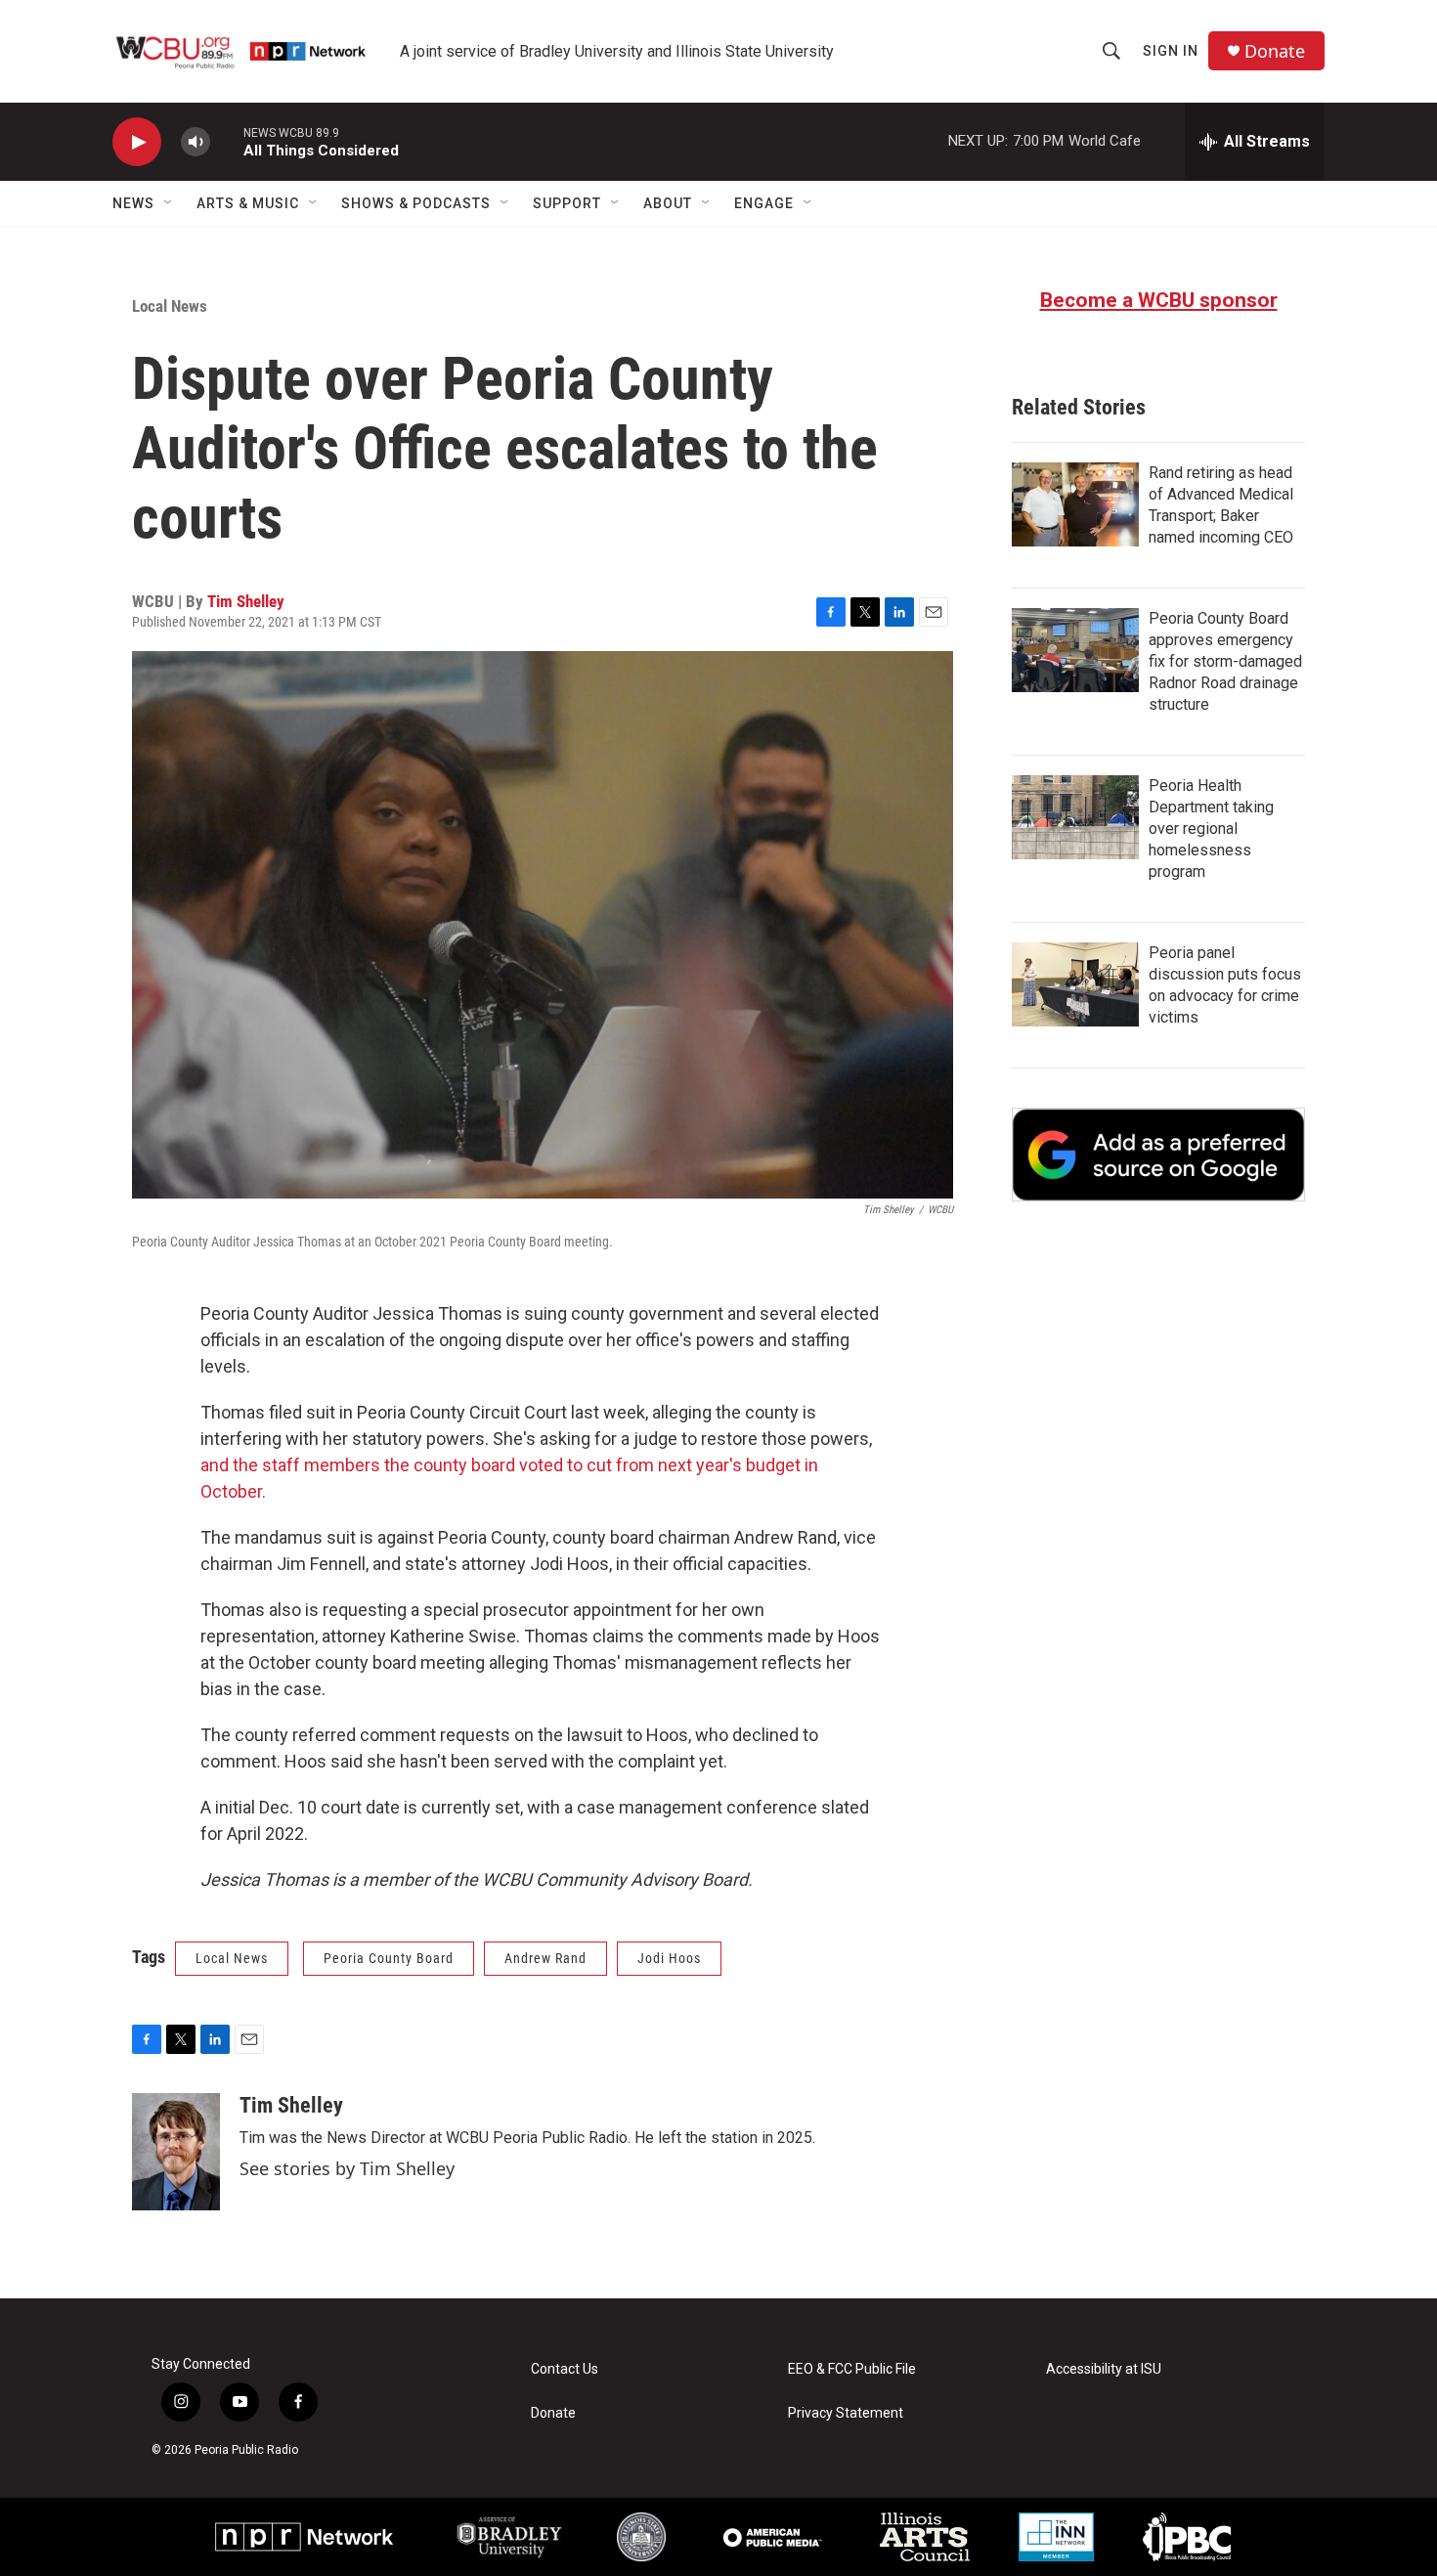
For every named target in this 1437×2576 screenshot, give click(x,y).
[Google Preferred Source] (1158, 1155)
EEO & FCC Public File (852, 2369)
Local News (170, 306)
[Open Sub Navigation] (169, 203)
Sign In (1171, 51)
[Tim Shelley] (176, 2152)
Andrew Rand (545, 1958)
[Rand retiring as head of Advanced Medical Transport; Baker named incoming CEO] (1075, 504)
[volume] (196, 142)
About (668, 203)
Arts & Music (248, 203)
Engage (764, 203)
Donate (1275, 51)
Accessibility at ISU (1104, 2369)
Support (567, 203)
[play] (137, 142)
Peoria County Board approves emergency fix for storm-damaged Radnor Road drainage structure (1225, 661)
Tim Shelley (246, 601)
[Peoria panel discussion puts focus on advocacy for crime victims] (1075, 984)
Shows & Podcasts (416, 203)
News (133, 203)
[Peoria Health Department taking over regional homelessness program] (1075, 817)
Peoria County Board (389, 1958)
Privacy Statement (846, 2413)
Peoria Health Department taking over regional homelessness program (1211, 829)
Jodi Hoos (669, 1958)
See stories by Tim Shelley (347, 2168)
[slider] (227, 141)
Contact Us (565, 2369)
